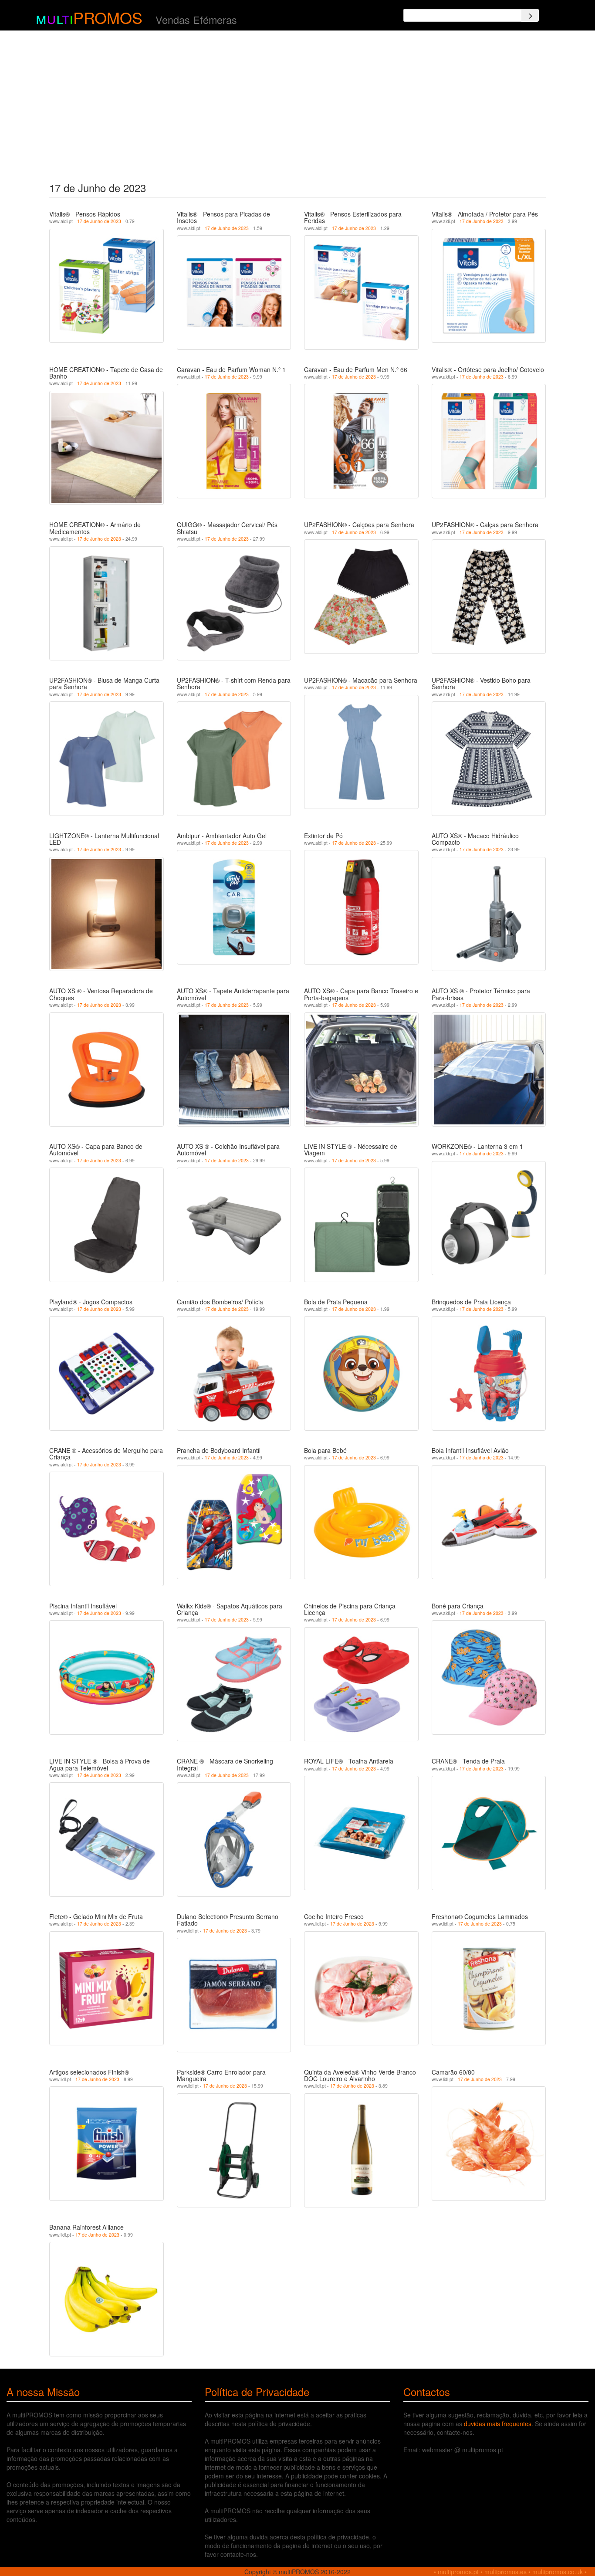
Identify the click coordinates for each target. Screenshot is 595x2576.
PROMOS (108, 17)
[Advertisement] (298, 104)
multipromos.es (505, 2572)
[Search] (530, 15)
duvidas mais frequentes (498, 2424)
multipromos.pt (458, 2572)
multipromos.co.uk (558, 2572)
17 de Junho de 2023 (99, 221)
